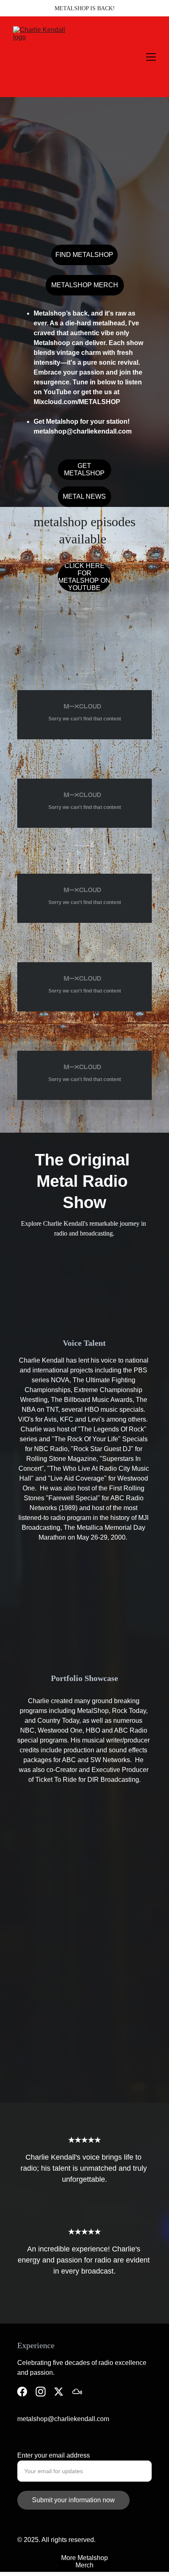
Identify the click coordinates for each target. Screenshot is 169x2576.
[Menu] (151, 57)
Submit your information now (73, 2500)
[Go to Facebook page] (22, 2392)
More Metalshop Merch (84, 2561)
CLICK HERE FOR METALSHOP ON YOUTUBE (84, 577)
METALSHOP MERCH (85, 285)
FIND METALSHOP (84, 255)
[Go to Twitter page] (59, 2392)
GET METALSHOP (84, 469)
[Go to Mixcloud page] (77, 2392)
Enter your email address (54, 2455)
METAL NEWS (84, 496)
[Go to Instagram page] (41, 2392)
